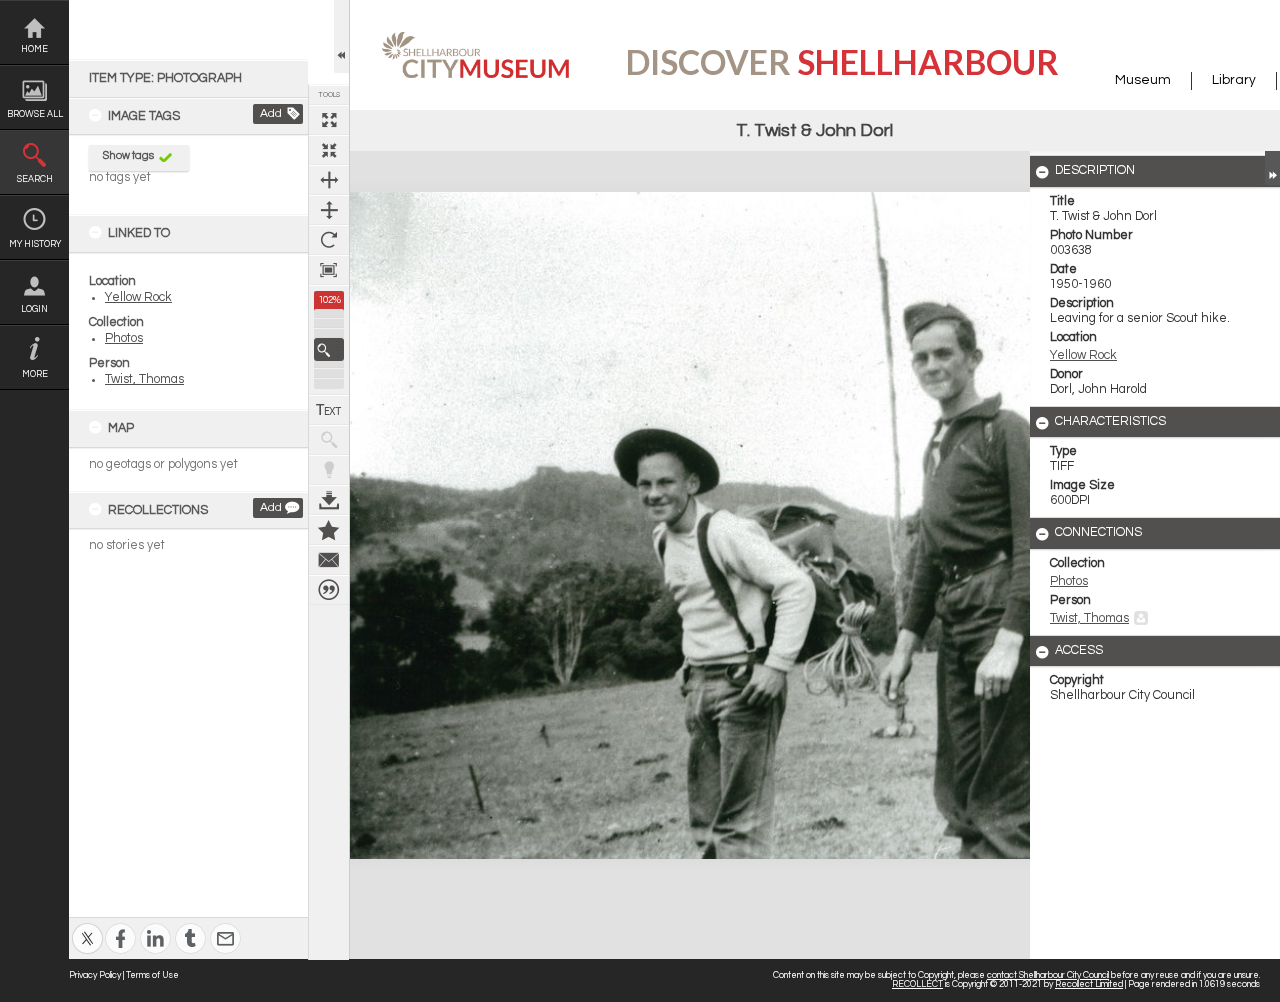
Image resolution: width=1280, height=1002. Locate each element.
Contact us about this (329, 560)
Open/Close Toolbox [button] (341, 36)
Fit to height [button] (329, 210)
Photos (124, 338)
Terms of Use (152, 975)
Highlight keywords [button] (329, 470)
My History (35, 244)
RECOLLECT (917, 984)
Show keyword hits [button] (329, 440)
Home (34, 49)
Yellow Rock (138, 297)
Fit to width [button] (329, 180)
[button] (329, 349)
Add (271, 113)
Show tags (128, 155)
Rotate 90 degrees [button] (329, 240)
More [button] (35, 374)
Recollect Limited (1089, 984)
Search (35, 179)
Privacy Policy (95, 975)
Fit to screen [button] (329, 150)
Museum (1143, 80)
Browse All (35, 114)
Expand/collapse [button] (1272, 168)
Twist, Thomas (144, 379)
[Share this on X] (87, 925)
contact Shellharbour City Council (1048, 975)
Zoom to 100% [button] (329, 270)
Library (1234, 80)
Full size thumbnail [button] (329, 120)
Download (329, 500)
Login (34, 309)
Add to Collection (329, 530)
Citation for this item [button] (329, 590)
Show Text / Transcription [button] (329, 410)
